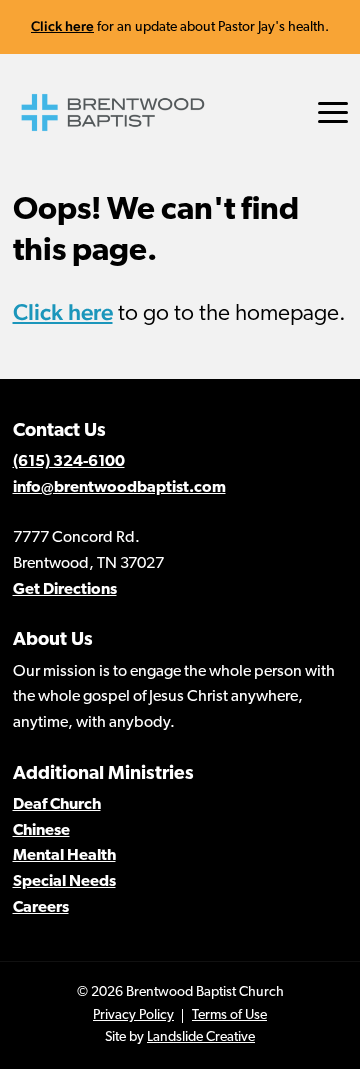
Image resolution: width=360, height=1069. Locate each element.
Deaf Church (57, 805)
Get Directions (65, 590)
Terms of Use (229, 1015)
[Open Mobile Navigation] (333, 112)
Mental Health (64, 856)
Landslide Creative (201, 1037)
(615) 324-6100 (69, 462)
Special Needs (64, 882)
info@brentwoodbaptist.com (119, 488)
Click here (62, 26)
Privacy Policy (133, 1015)
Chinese (41, 831)
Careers (41, 908)
